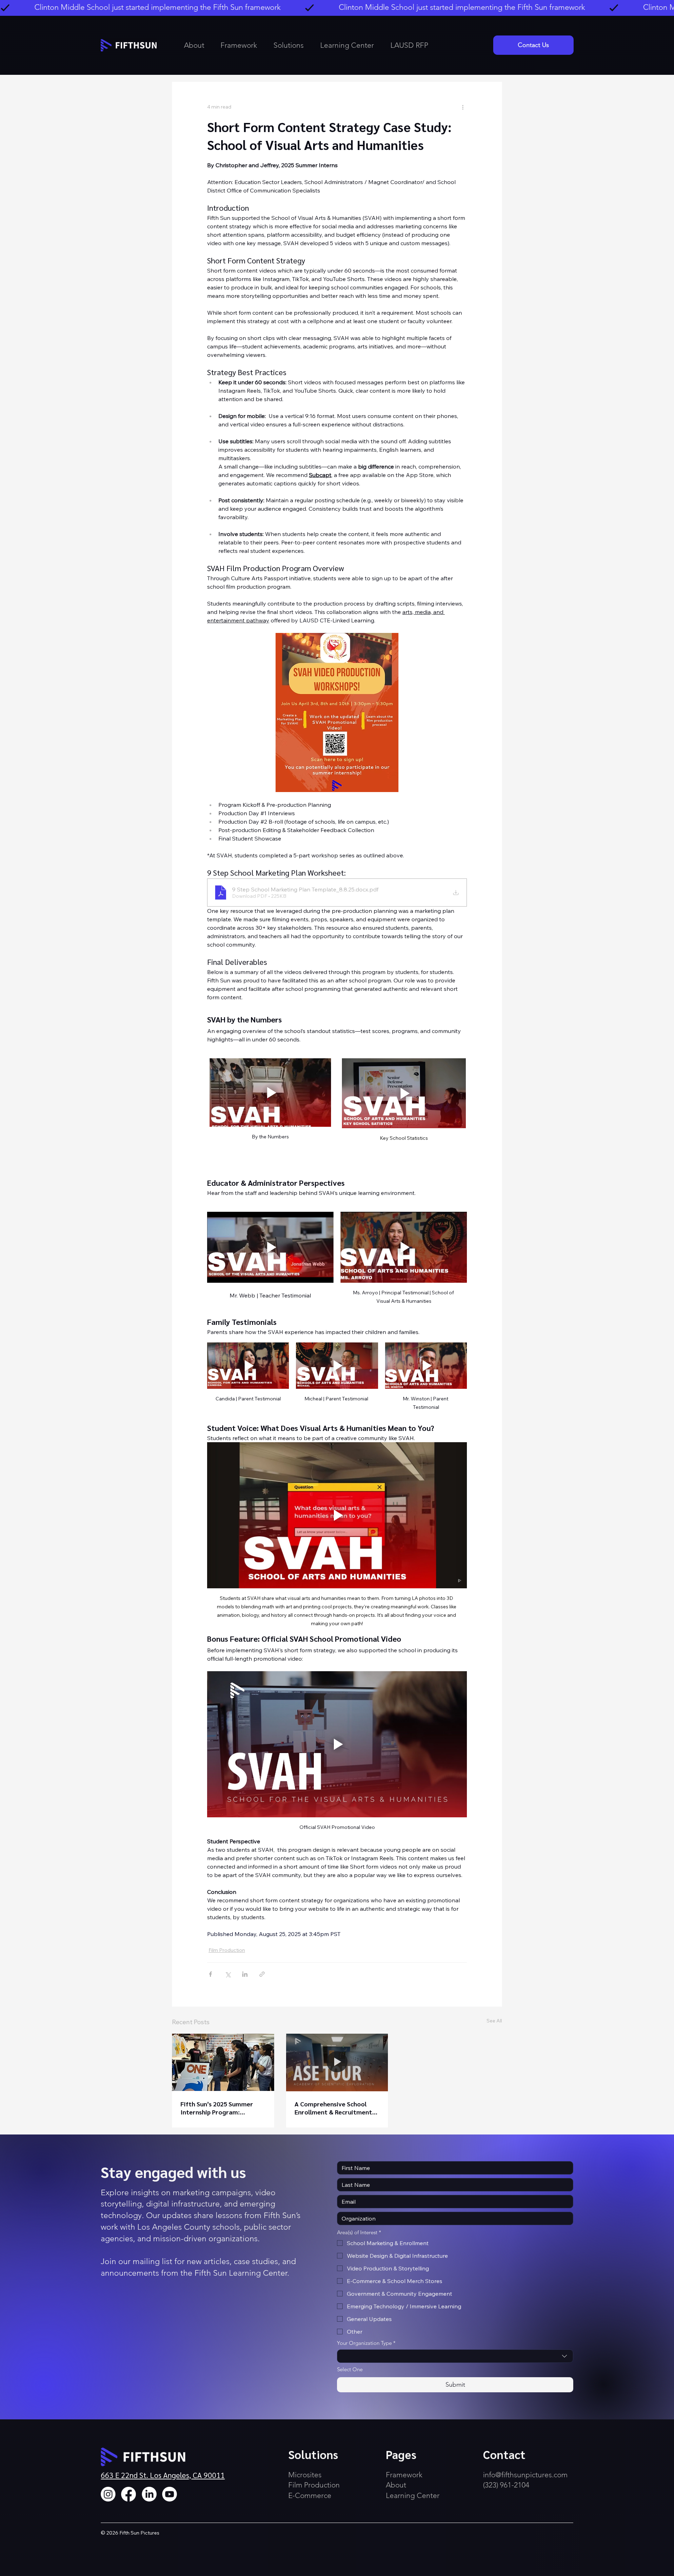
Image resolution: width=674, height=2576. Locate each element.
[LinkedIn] (149, 2494)
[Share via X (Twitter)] (228, 1974)
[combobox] (455, 2356)
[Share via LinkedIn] (245, 1974)
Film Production (227, 1950)
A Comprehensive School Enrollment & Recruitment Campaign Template (333, 2108)
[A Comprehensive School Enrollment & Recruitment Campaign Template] (337, 2062)
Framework (405, 2475)
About (396, 2485)
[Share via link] (262, 1974)
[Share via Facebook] (210, 1974)
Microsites (305, 2475)
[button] (292, 45)
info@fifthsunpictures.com (525, 2475)
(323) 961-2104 (506, 2485)
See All (494, 2021)
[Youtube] (170, 2494)
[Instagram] (108, 2494)
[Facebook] (128, 2494)
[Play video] (270, 1093)
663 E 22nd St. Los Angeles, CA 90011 (163, 2475)
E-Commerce (310, 2495)
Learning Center (413, 2495)
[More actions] (463, 107)
